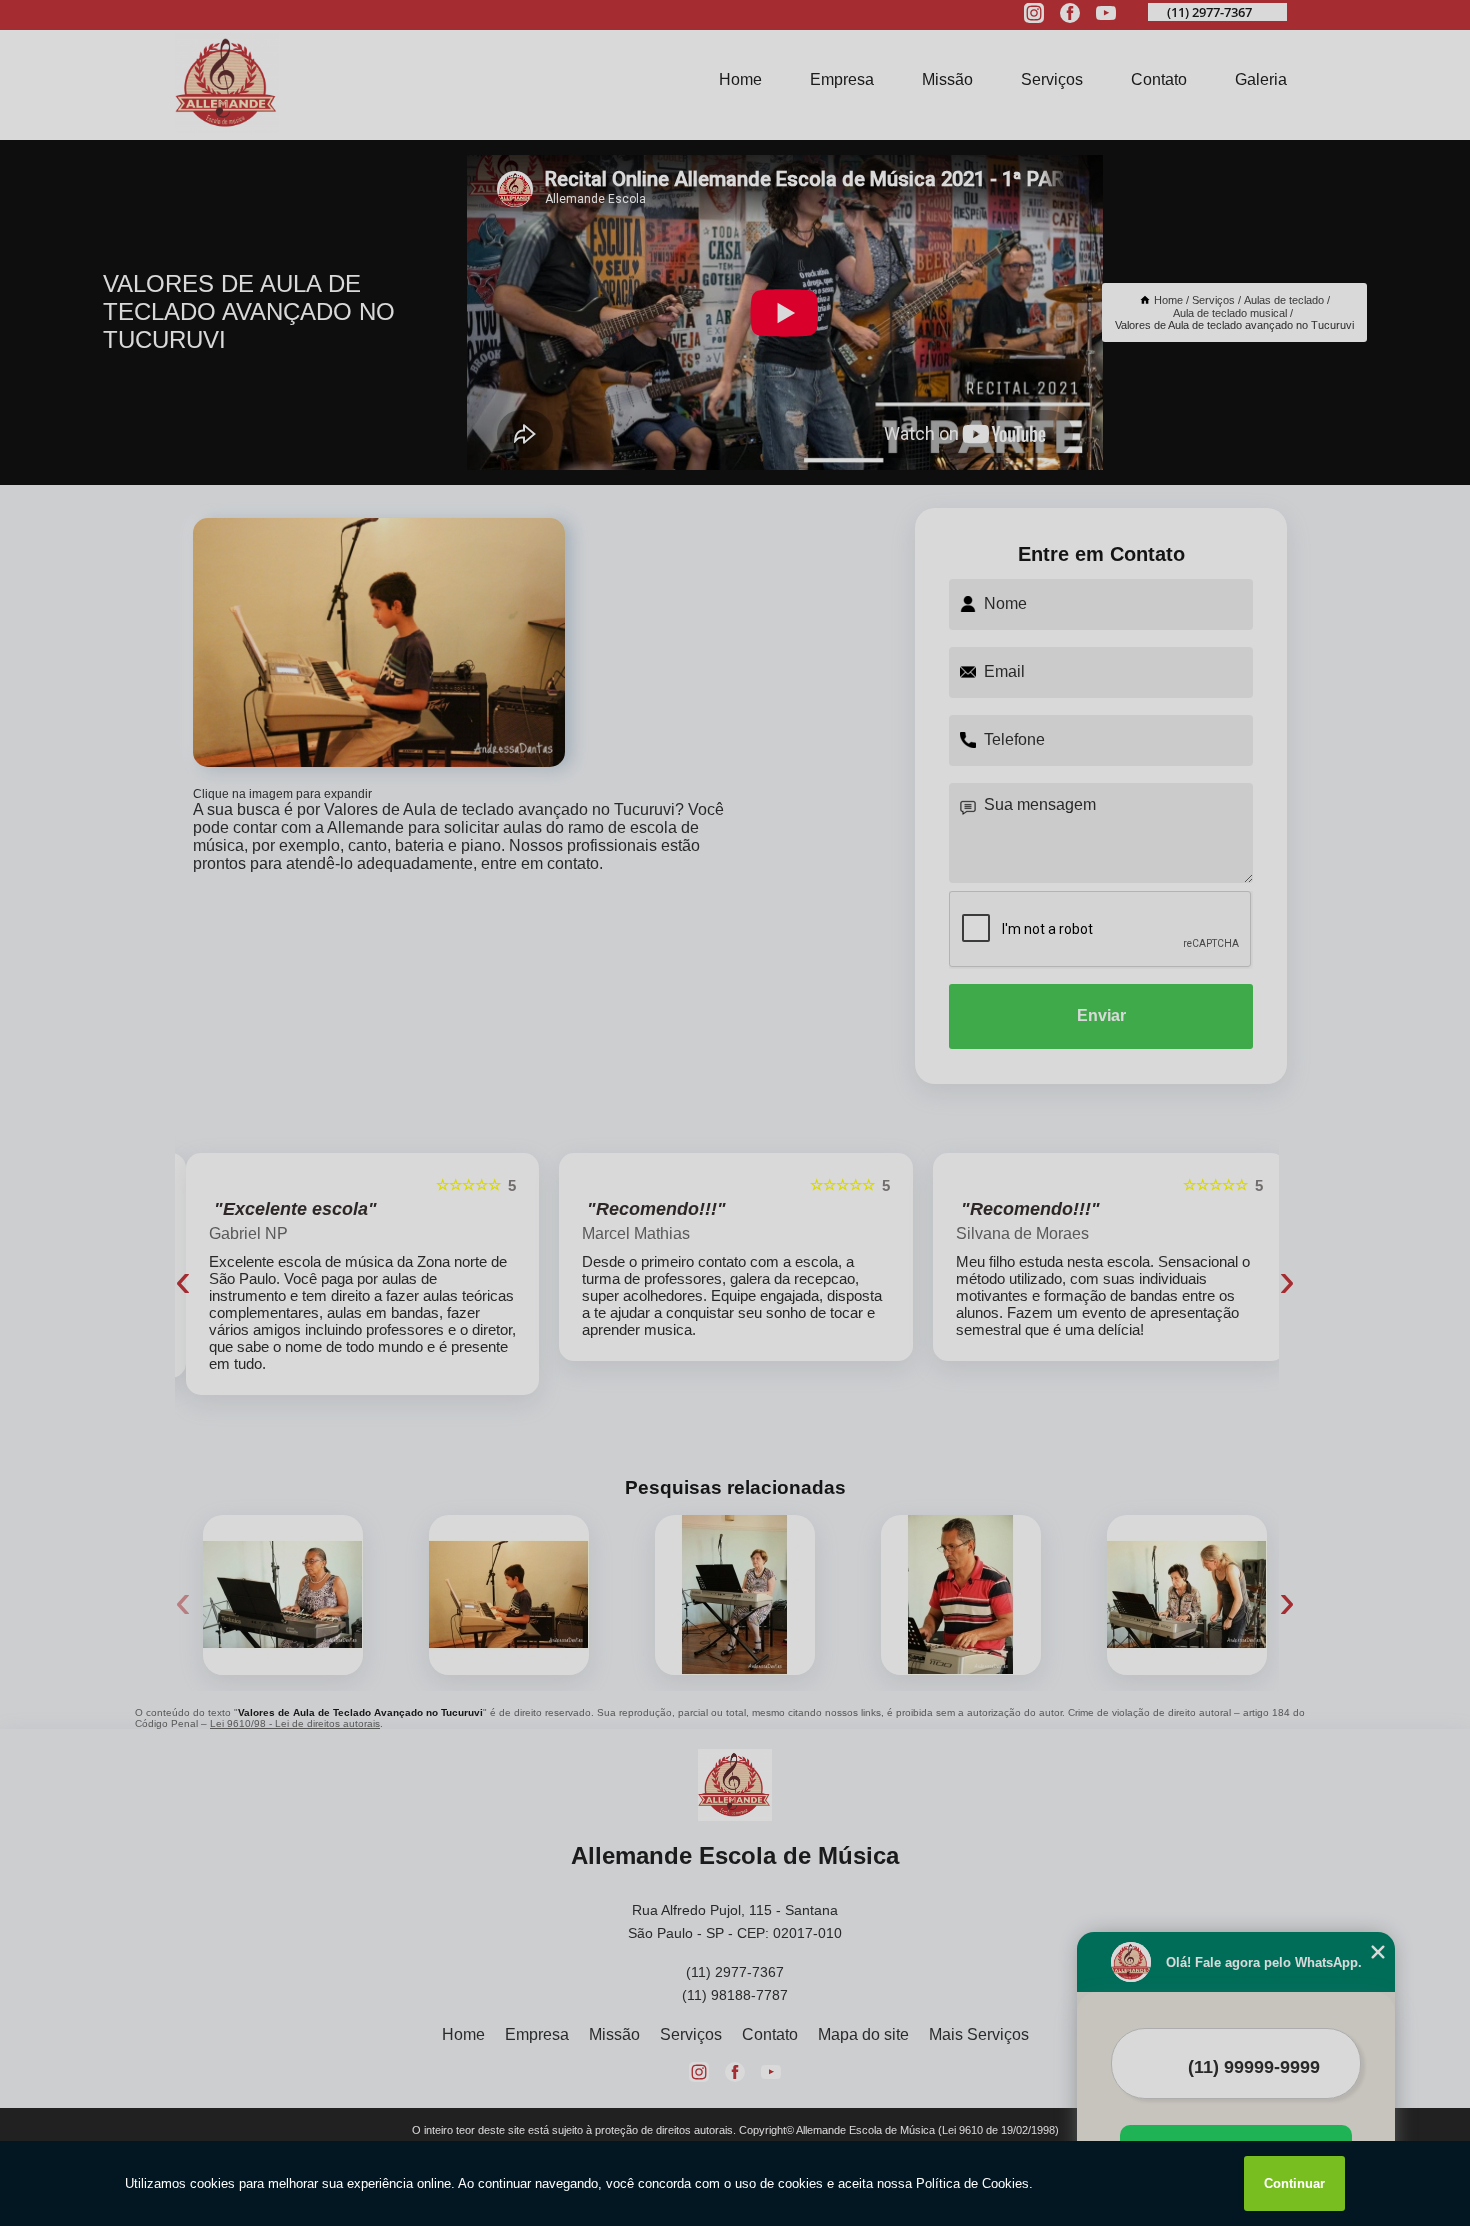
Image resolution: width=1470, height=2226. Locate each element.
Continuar (1294, 2183)
